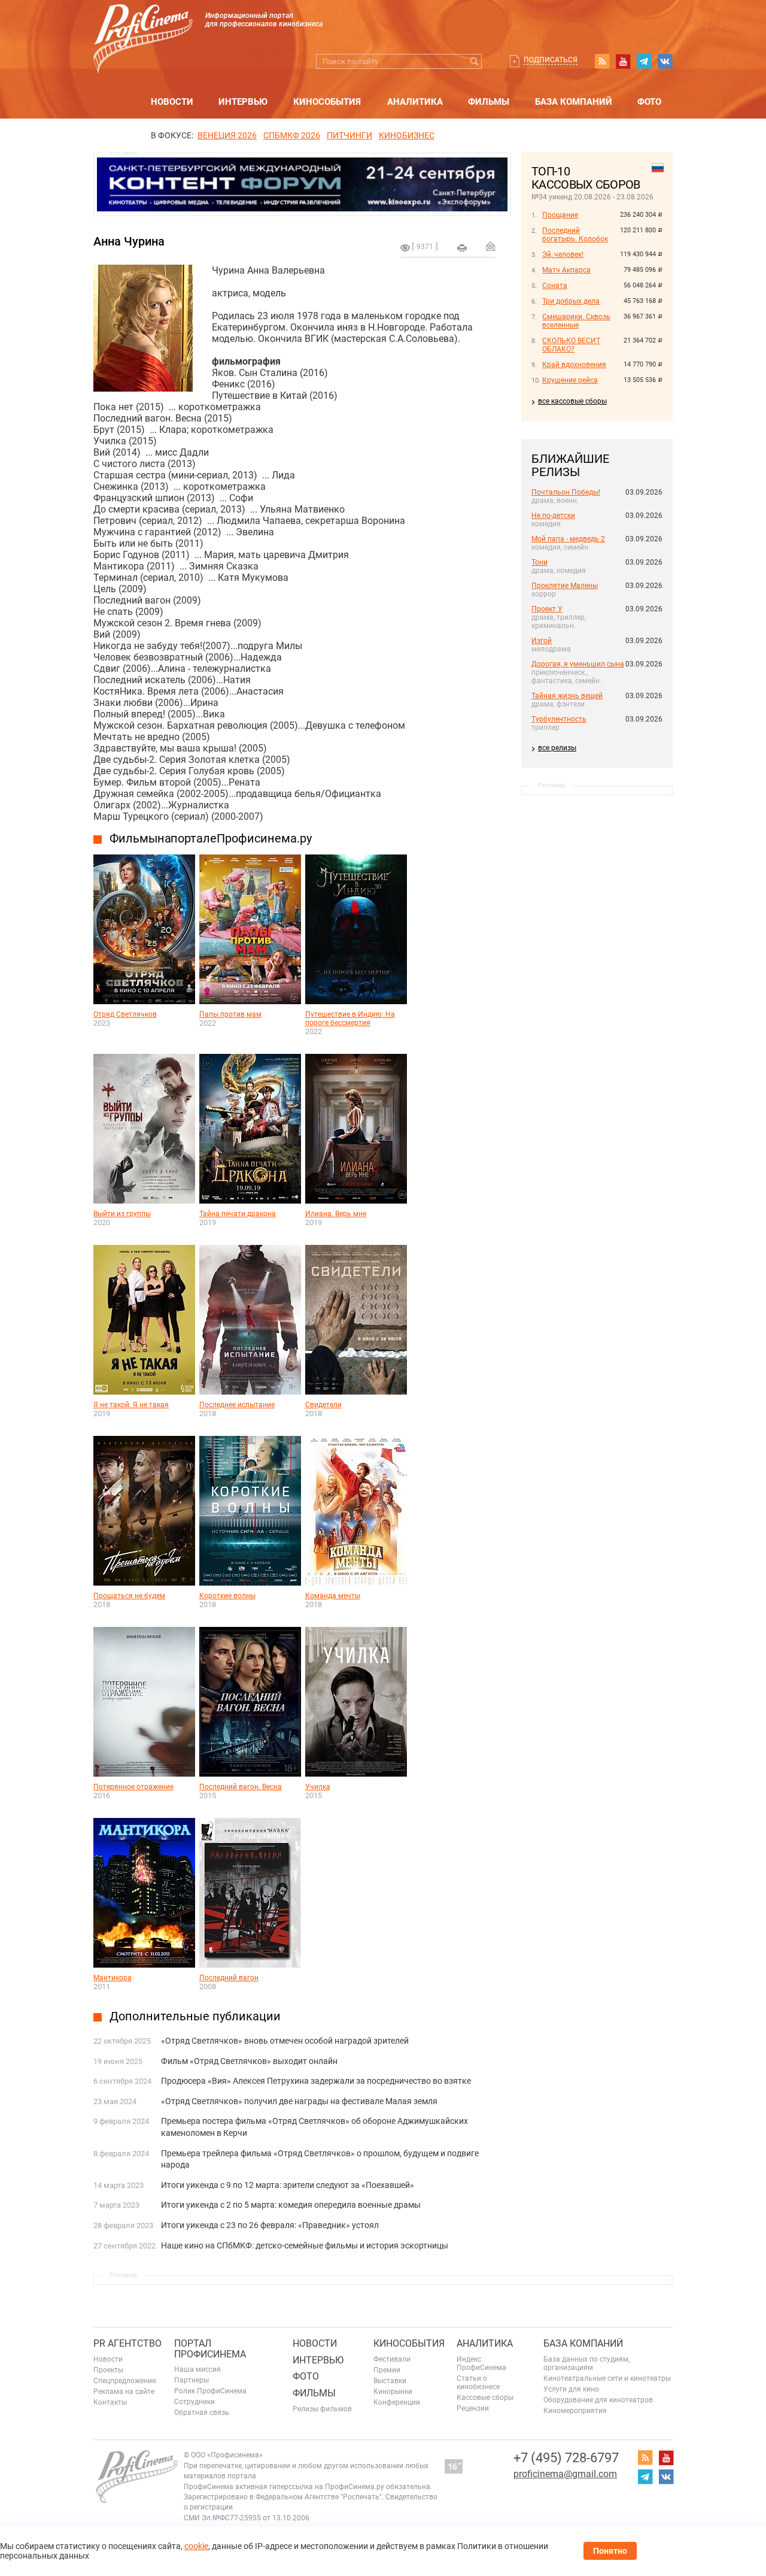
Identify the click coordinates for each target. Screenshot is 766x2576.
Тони (539, 562)
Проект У (547, 609)
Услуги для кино (571, 2389)
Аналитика (415, 102)
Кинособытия (327, 102)
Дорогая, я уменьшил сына (578, 664)
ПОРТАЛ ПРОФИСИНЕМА (210, 2349)
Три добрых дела (571, 301)
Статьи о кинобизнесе (478, 2383)
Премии (387, 2370)
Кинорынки (393, 2392)
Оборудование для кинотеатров (598, 2400)
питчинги (349, 135)
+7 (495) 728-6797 (566, 2458)
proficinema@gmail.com (565, 2474)
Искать (474, 61)
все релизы (557, 748)
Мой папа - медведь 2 (568, 539)
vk (665, 61)
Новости (172, 102)
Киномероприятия (575, 2411)
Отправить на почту (491, 246)
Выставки (390, 2381)
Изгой (542, 641)
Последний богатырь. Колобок (575, 235)
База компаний (574, 102)
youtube (623, 61)
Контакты (110, 2402)
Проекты (108, 2370)
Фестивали (392, 2359)
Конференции (397, 2402)
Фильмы (489, 102)
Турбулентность (559, 719)
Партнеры (191, 2380)
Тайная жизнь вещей (567, 696)
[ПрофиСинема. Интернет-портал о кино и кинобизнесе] (143, 25)
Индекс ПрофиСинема (481, 2363)
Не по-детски (553, 516)
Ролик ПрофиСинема (210, 2391)
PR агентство (127, 2343)
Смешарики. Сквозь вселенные (576, 321)
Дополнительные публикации (195, 2016)
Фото (649, 102)
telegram (644, 61)
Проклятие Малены (565, 586)
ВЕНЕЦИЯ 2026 (227, 135)
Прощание (560, 215)
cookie (196, 2546)
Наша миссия (197, 2369)
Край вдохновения (574, 365)
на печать (462, 248)
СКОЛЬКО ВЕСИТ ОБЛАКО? (571, 345)
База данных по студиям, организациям (586, 2363)
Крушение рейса (570, 380)
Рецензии (473, 2408)
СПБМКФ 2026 (292, 135)
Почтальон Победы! (566, 492)
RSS (602, 61)
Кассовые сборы (485, 2398)
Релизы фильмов (322, 2409)
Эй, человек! (563, 254)
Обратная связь (202, 2413)
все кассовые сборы (572, 401)
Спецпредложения (125, 2381)
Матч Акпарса (566, 270)
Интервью (243, 102)
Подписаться (551, 60)
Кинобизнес (407, 135)
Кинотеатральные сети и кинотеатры (607, 2378)
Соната (555, 286)
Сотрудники (194, 2402)
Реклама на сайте (124, 2392)
